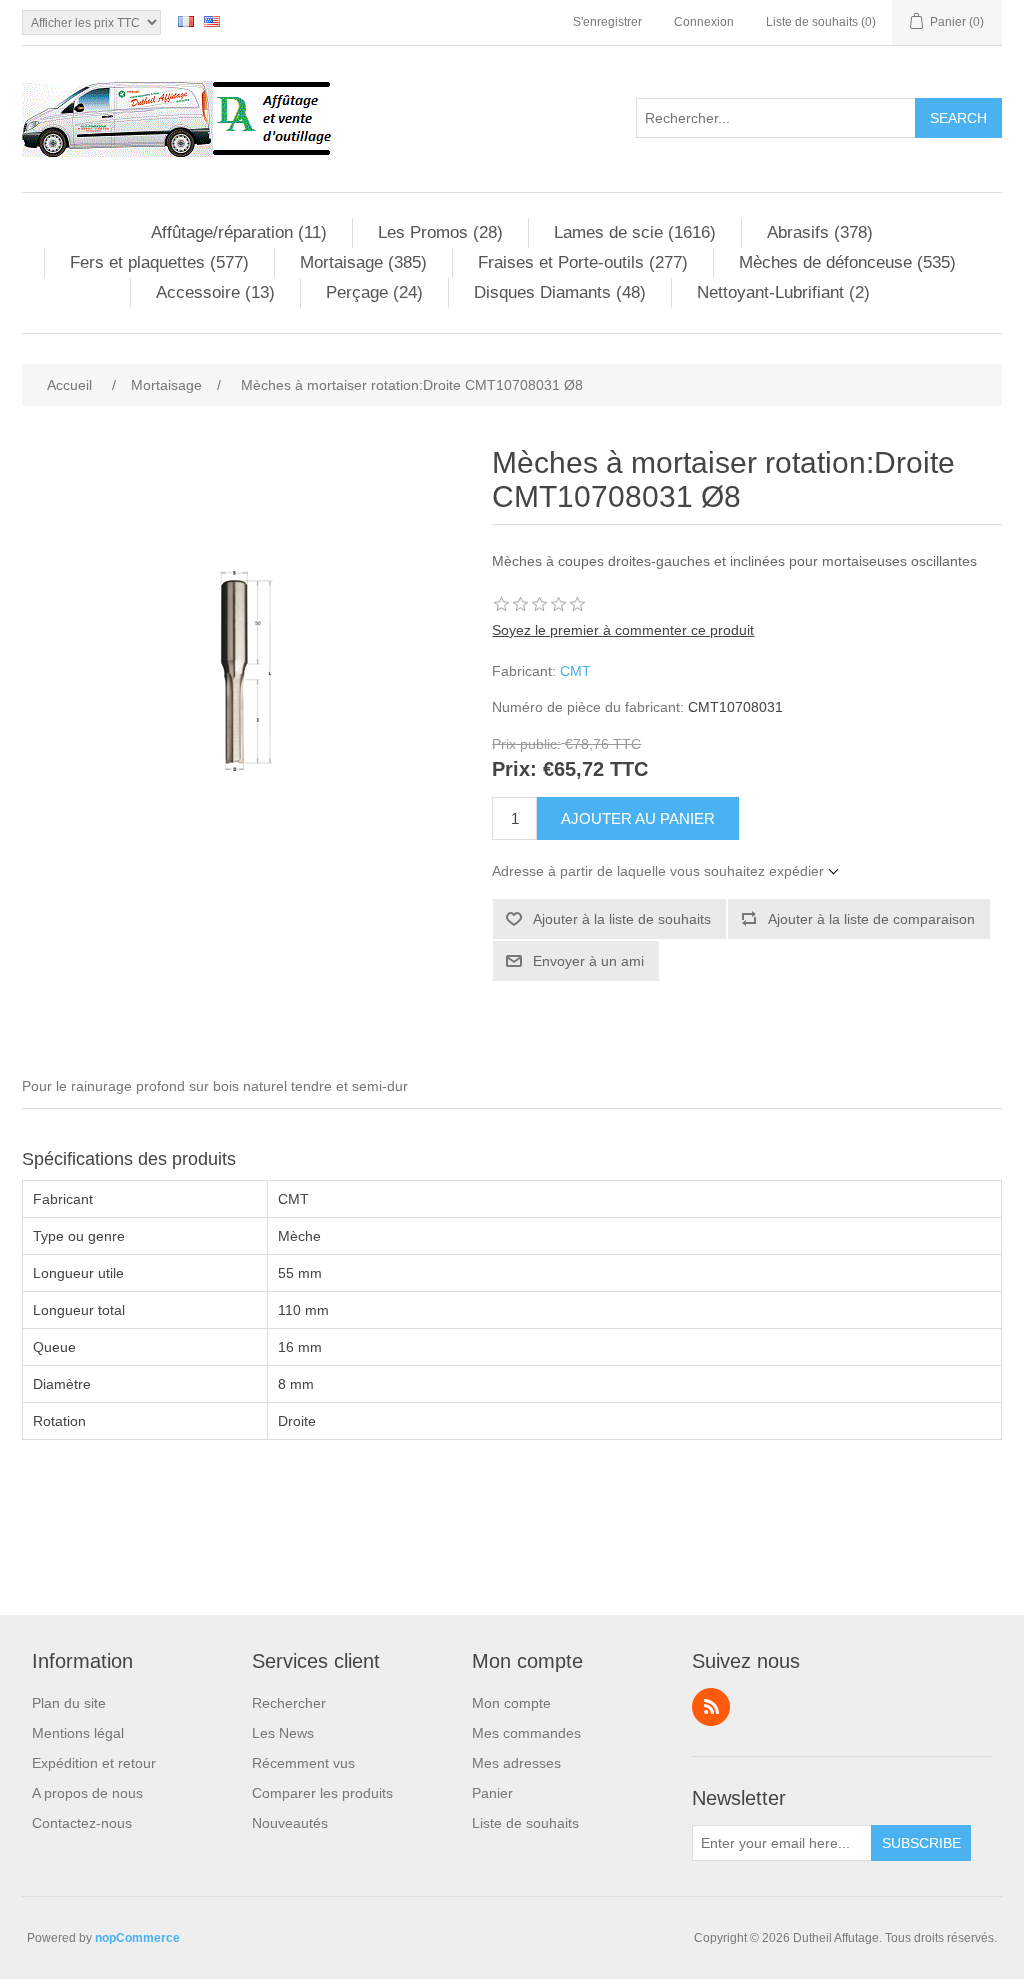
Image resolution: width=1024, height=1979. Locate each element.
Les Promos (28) (440, 232)
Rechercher (289, 1703)
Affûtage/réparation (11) (239, 232)
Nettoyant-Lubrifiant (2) (783, 292)
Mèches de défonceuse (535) (847, 262)
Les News (283, 1733)
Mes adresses (516, 1763)
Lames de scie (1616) (635, 232)
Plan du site (69, 1703)
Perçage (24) (374, 292)
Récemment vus (303, 1763)
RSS (711, 1707)
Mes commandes (526, 1733)
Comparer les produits (322, 1793)
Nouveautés (290, 1823)
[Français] (186, 21)
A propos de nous (87, 1793)
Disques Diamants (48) (560, 292)
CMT (575, 671)
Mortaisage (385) (363, 262)
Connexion (704, 22)
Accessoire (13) (215, 292)
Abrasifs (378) (820, 232)
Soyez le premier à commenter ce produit (623, 630)
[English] (212, 21)
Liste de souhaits (525, 1823)
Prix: (514, 770)
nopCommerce (137, 1938)
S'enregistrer (607, 22)
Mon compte (511, 1703)
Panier (492, 1793)
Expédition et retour (94, 1763)
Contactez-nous (82, 1823)
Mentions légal (78, 1733)
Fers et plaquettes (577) (159, 262)
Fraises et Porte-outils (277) (583, 262)
